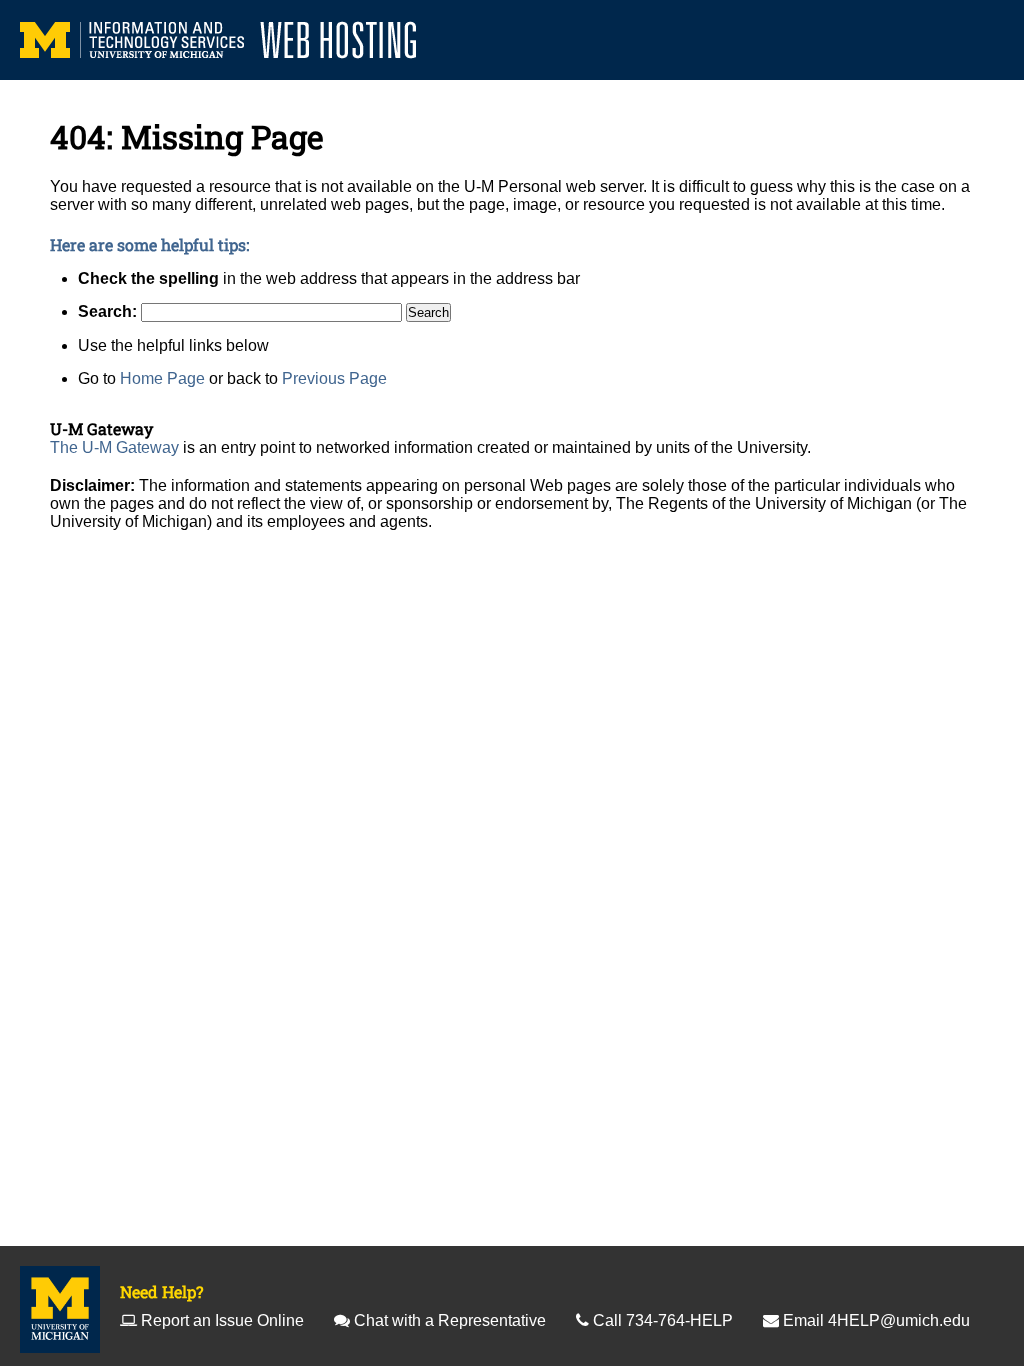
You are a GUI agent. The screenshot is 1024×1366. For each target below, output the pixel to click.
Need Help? (161, 1291)
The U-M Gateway (114, 447)
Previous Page (334, 378)
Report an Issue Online (222, 1320)
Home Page (162, 378)
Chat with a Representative (450, 1320)
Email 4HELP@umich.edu (876, 1320)
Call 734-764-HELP (663, 1320)
